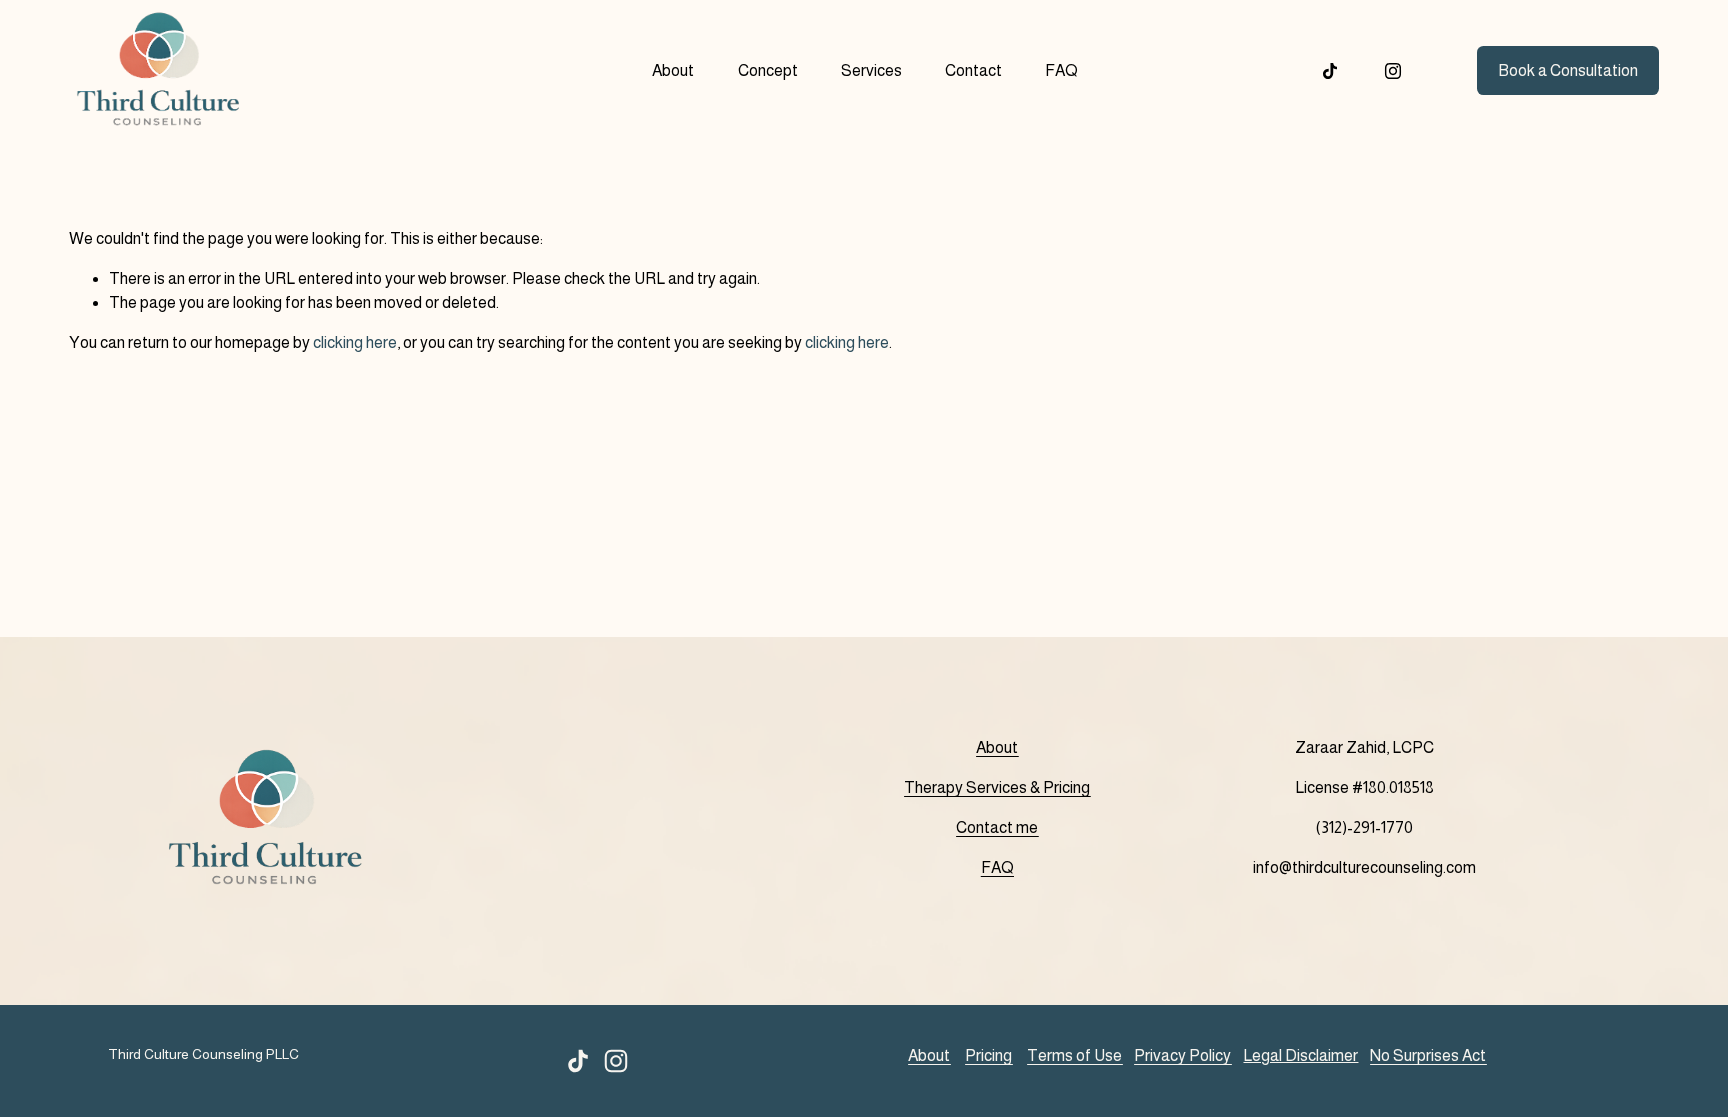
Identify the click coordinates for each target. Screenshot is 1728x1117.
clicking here (355, 342)
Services (871, 70)
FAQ (1061, 70)
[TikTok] (1330, 71)
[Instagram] (1393, 71)
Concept (768, 70)
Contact (973, 70)
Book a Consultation (1568, 70)
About (673, 70)
